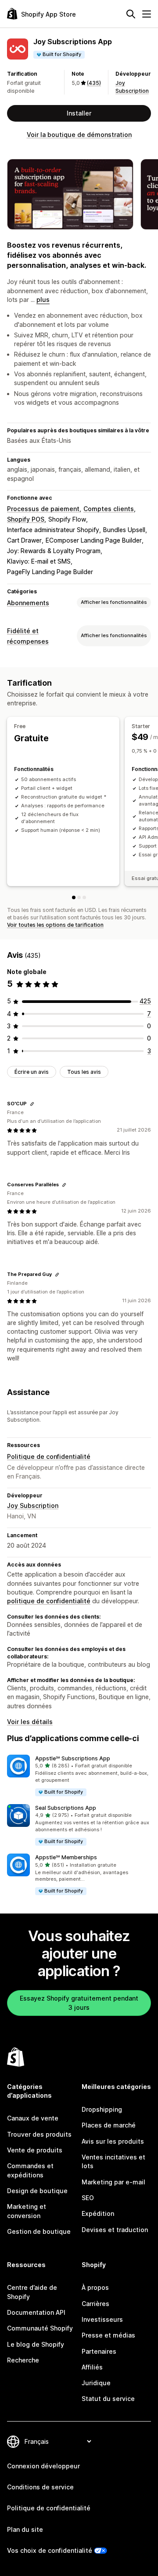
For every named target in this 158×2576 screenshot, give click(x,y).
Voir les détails (30, 1722)
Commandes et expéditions (30, 2170)
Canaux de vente (33, 2118)
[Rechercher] (131, 14)
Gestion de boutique (39, 2231)
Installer (79, 113)
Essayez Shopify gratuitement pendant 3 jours (79, 2003)
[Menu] (147, 14)
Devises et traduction (115, 2230)
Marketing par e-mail (113, 2182)
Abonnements (28, 603)
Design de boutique (37, 2191)
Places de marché (109, 2125)
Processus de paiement (43, 509)
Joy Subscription (33, 1505)
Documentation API (36, 2312)
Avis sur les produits (113, 2141)
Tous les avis (84, 1072)
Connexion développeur (43, 2466)
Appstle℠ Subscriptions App (73, 1758)
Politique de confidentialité (49, 1456)
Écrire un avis (32, 1072)
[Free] (74, 897)
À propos (95, 2287)
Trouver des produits (39, 2134)
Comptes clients (109, 509)
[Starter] (79, 897)
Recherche (23, 2360)
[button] (79, 1776)
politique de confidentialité (49, 1601)
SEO (88, 2198)
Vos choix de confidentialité (50, 2550)
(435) (94, 83)
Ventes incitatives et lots (113, 2161)
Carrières (95, 2304)
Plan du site (25, 2529)
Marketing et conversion (27, 2211)
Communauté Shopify (40, 2328)
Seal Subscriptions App (66, 1808)
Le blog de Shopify (36, 2344)
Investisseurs (102, 2319)
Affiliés (92, 2367)
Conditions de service (40, 2487)
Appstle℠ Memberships (66, 1857)
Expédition (98, 2213)
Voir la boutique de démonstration (79, 135)
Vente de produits (35, 2150)
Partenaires (99, 2351)
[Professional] (84, 897)
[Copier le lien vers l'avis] (32, 1104)
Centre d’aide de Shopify (32, 2292)
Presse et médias (108, 2335)
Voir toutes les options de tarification (55, 925)
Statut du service (108, 2399)
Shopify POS (26, 519)
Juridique (96, 2383)
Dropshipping (102, 2109)
